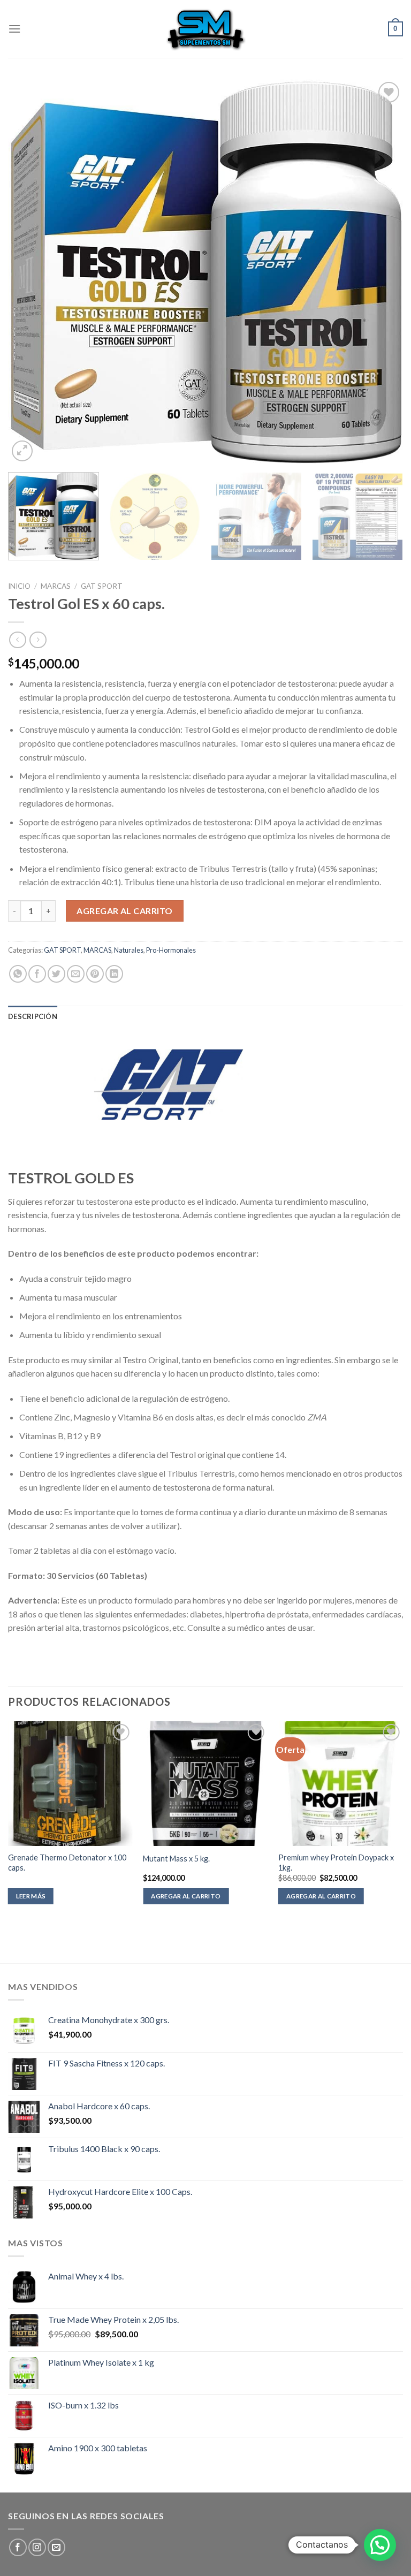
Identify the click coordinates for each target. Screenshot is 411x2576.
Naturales (129, 950)
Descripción (33, 1016)
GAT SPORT (102, 586)
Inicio (19, 586)
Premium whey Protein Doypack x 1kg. (336, 1863)
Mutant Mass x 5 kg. (176, 1859)
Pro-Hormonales (171, 950)
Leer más (31, 1896)
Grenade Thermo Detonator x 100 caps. (67, 1863)
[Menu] (14, 29)
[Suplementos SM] (205, 29)
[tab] (33, 1016)
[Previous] (29, 272)
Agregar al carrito (125, 911)
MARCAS (56, 586)
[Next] (382, 272)
